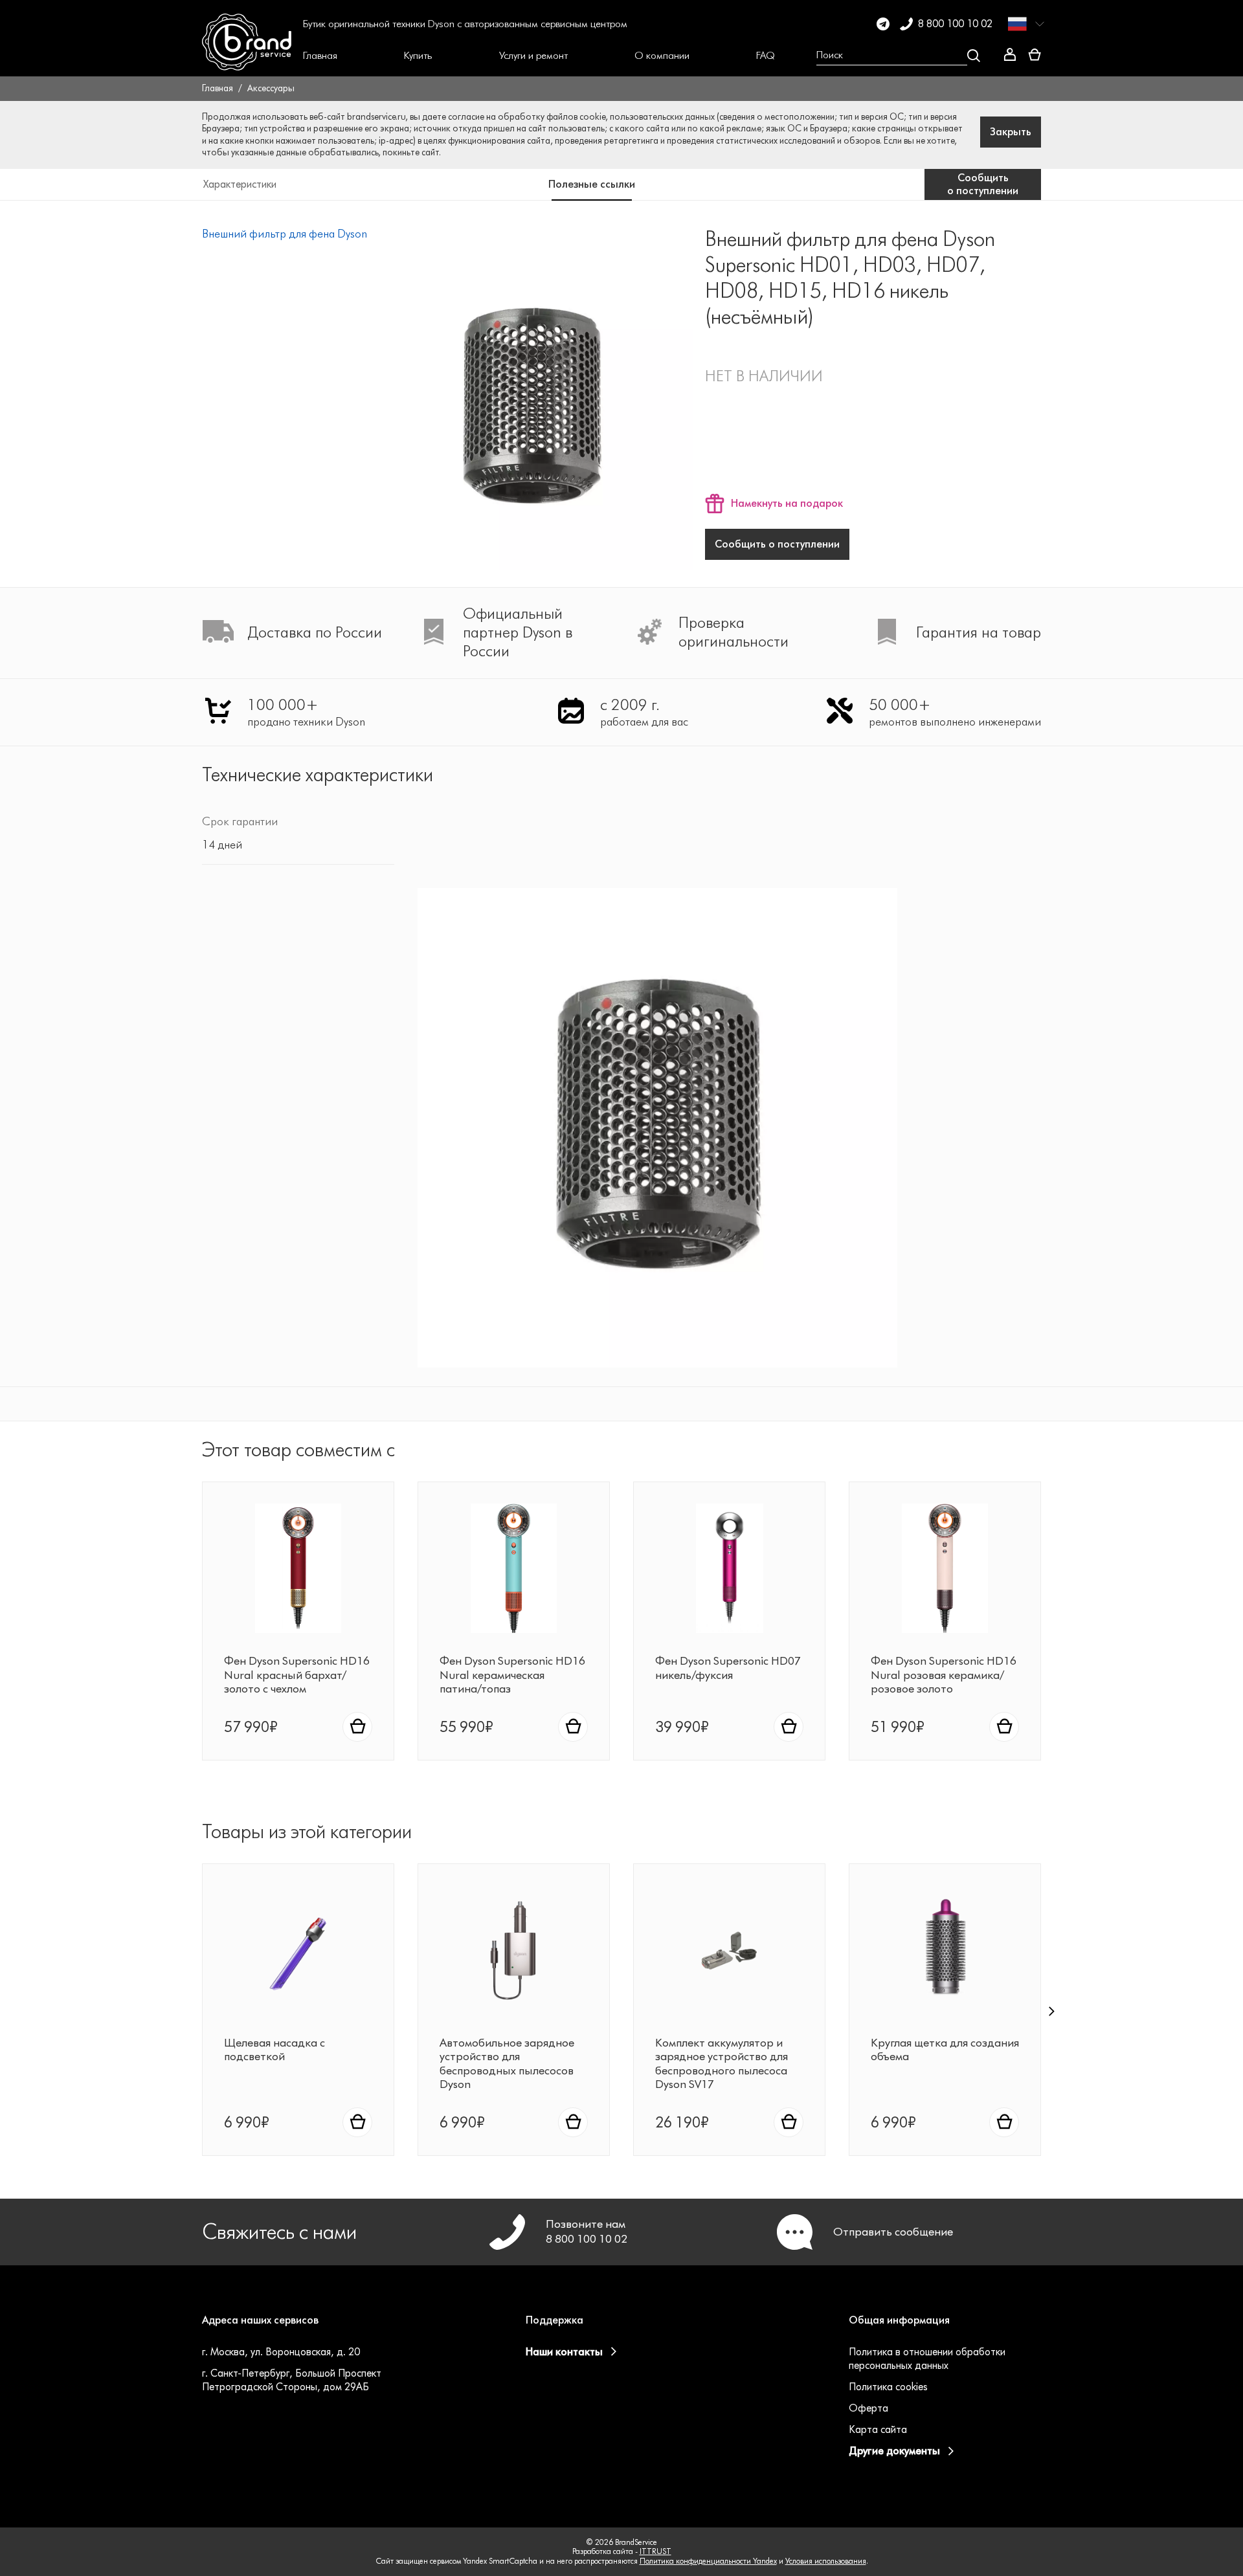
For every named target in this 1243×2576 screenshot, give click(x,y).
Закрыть (1011, 132)
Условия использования (826, 2561)
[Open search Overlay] (898, 56)
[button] (320, 56)
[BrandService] (247, 56)
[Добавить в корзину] (357, 1727)
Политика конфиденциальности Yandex (708, 2561)
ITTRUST (655, 2551)
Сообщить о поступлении (777, 544)
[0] (1035, 55)
